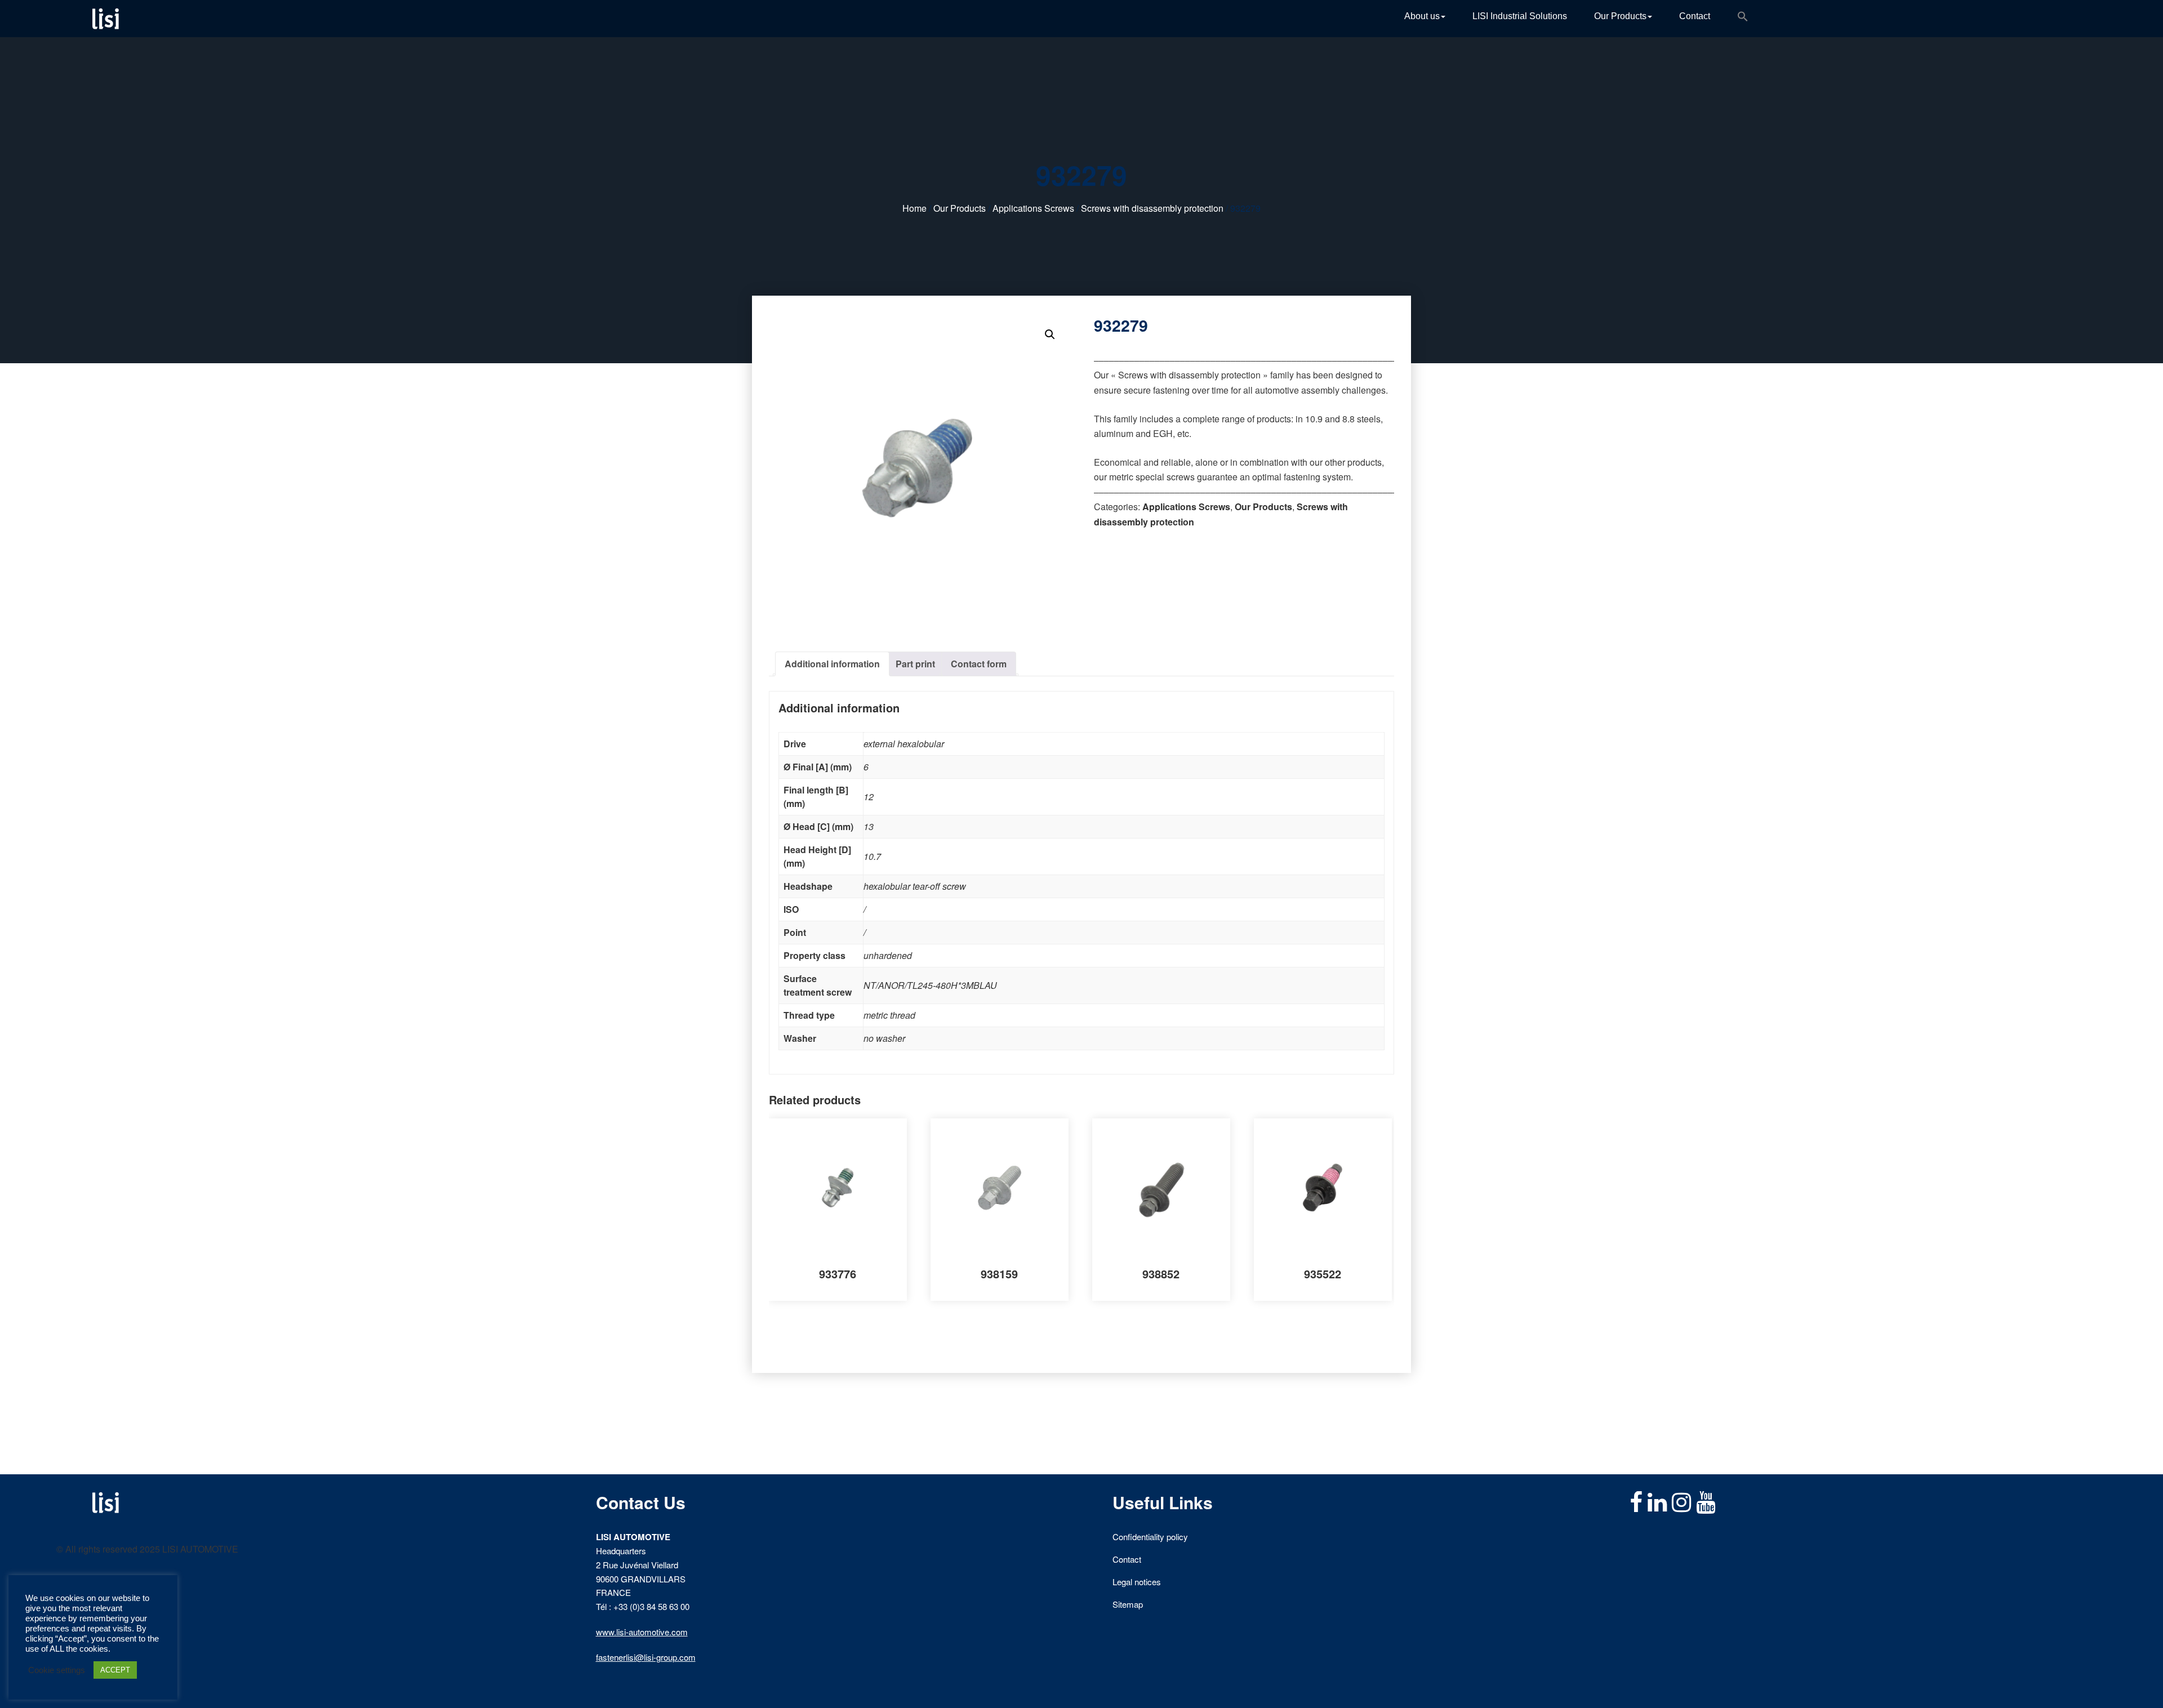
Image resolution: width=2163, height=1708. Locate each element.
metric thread (889, 1015)
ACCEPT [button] (115, 1670)
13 (869, 826)
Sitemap (1128, 1604)
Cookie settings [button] (57, 1670)
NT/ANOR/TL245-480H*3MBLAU (930, 985)
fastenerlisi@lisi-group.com (646, 1657)
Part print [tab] (915, 664)
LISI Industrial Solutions (1520, 16)
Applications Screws (1033, 208)
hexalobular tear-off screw (915, 886)
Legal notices (1137, 1582)
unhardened (888, 955)
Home (914, 208)
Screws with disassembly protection (1152, 208)
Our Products (1620, 16)
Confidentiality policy (1150, 1537)
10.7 (872, 856)
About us (1422, 16)
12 (869, 797)
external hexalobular (904, 744)
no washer (884, 1038)
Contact (1695, 16)
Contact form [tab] (979, 664)
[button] (1743, 19)
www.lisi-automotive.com (642, 1632)
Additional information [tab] (832, 664)
